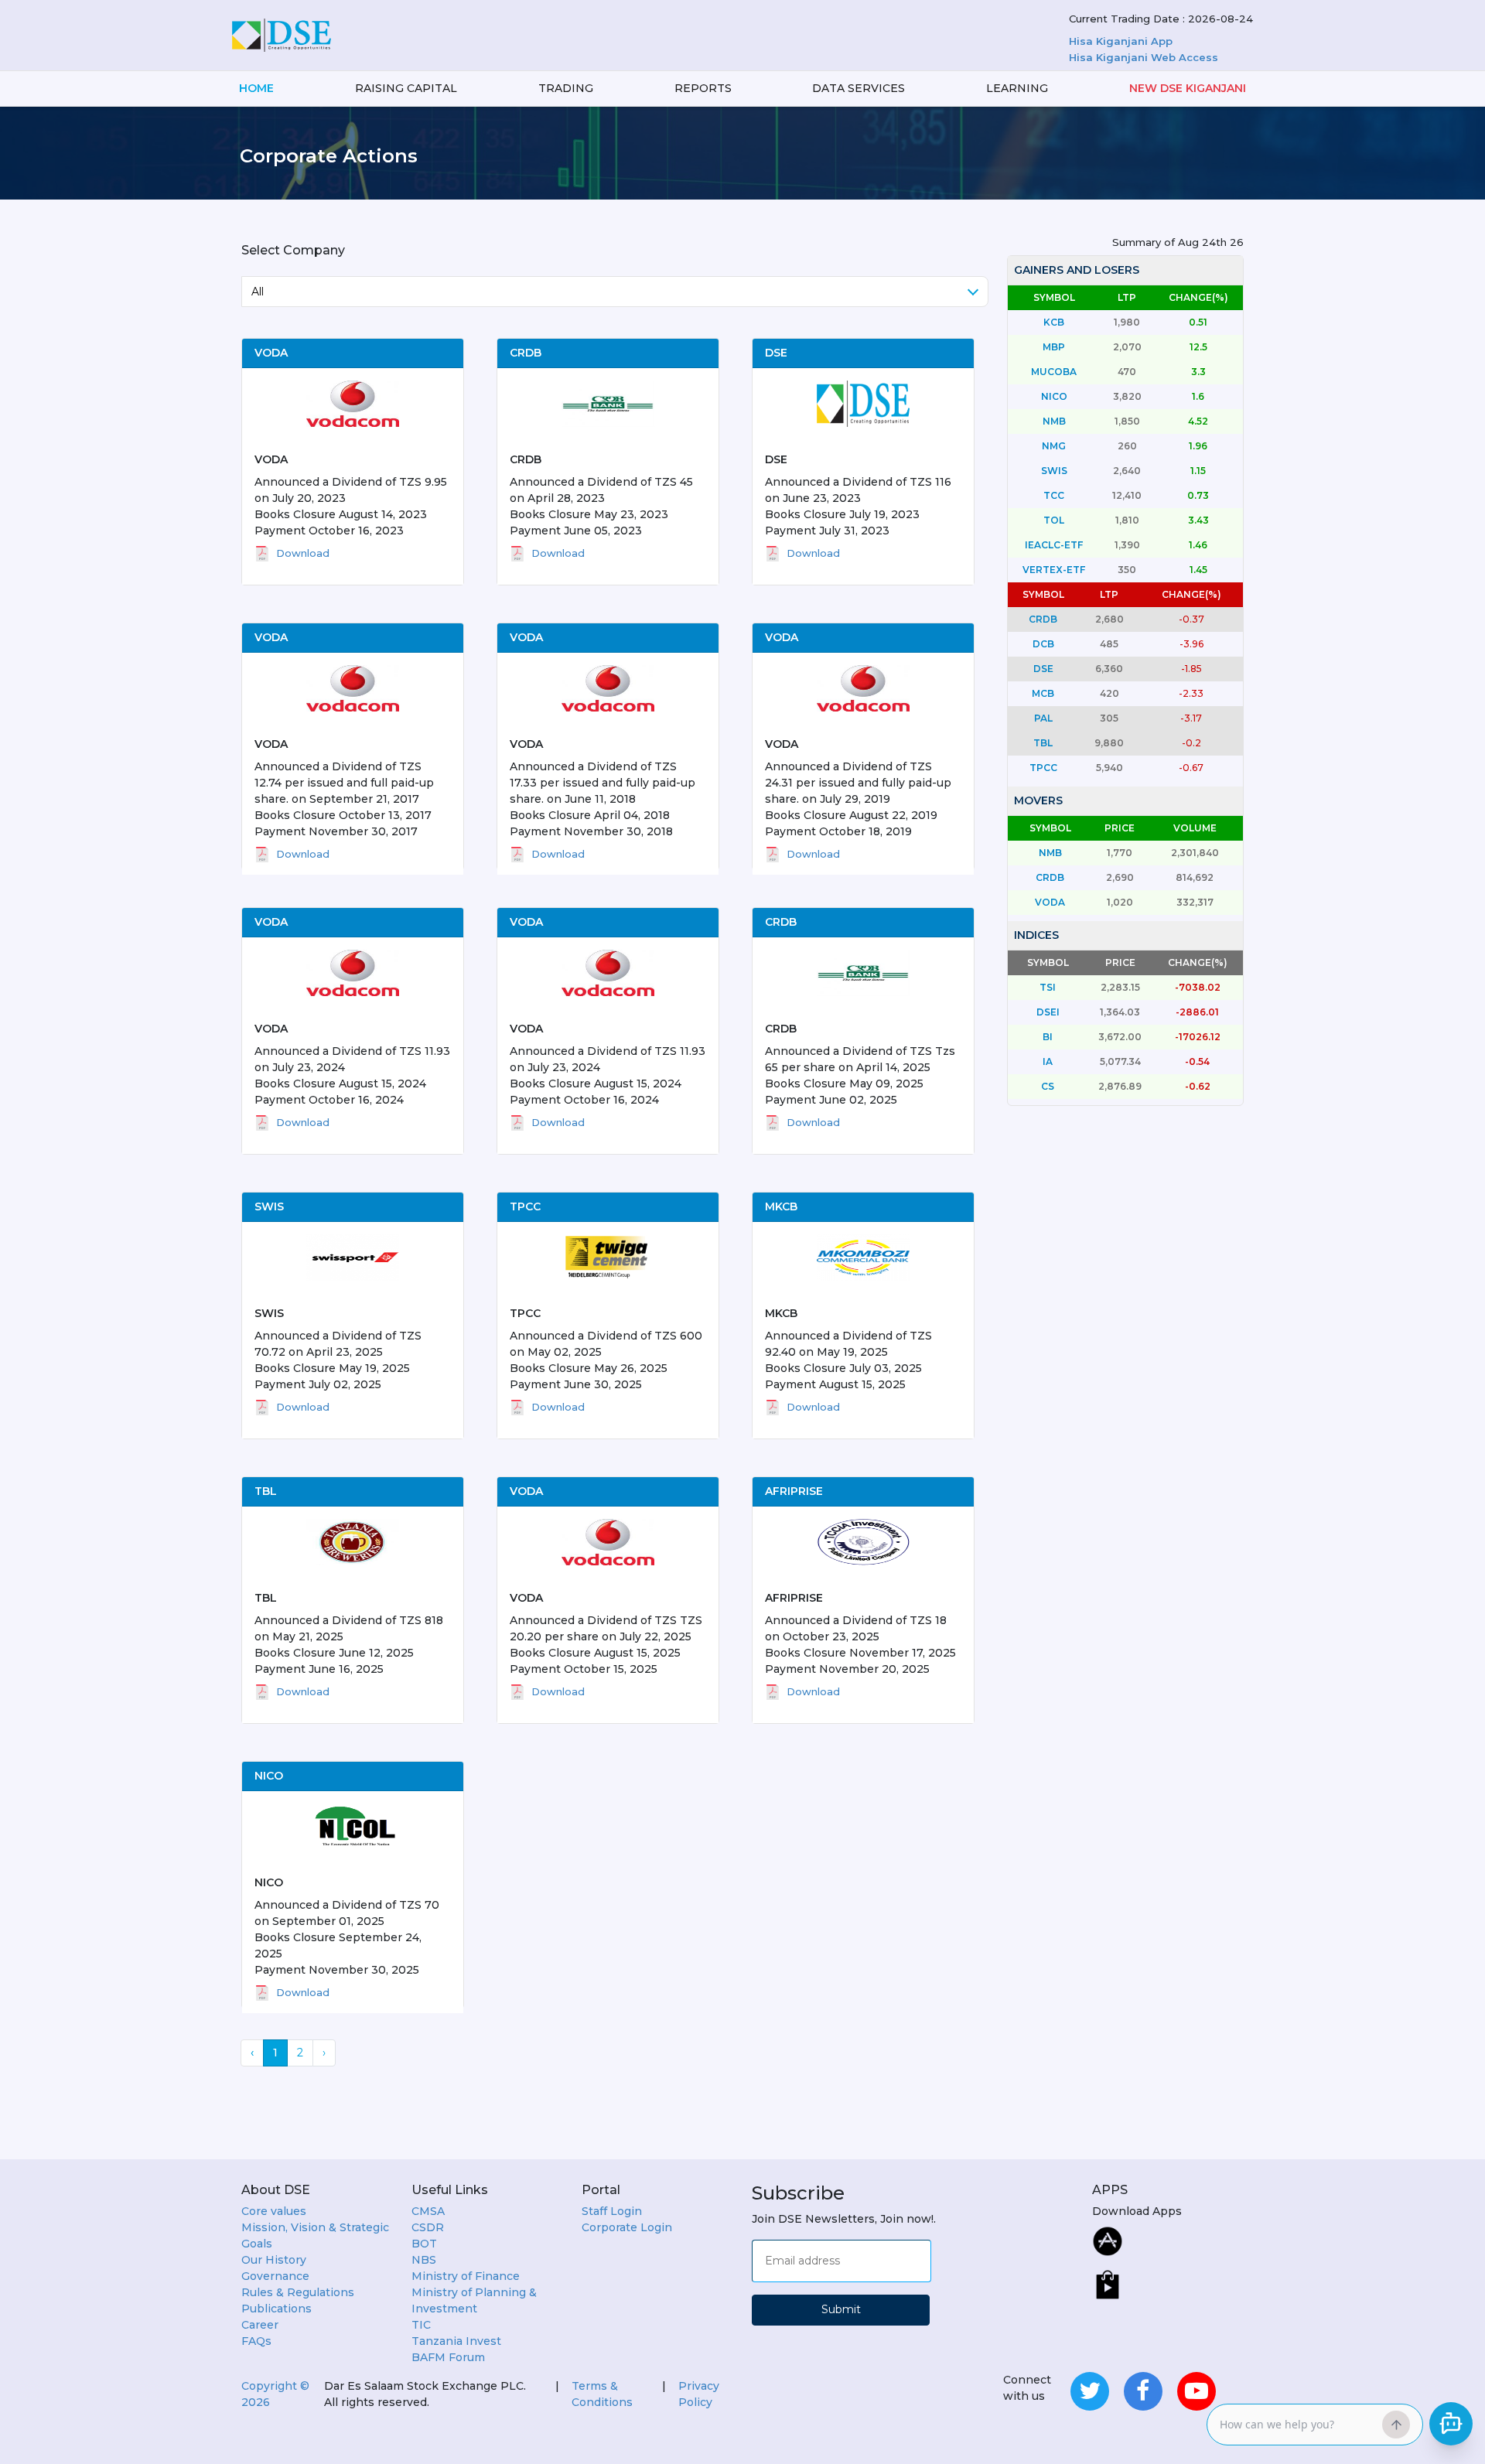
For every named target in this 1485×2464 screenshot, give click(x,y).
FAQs (256, 2341)
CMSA (428, 2211)
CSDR (428, 2227)
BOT (424, 2244)
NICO (269, 1882)
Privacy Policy (699, 2394)
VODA (271, 459)
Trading (566, 88)
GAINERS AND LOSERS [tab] (1077, 270)
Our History (274, 2260)
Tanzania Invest (456, 2341)
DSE (776, 459)
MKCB (781, 1313)
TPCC (525, 1313)
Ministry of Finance (466, 2276)
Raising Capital (406, 88)
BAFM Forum (448, 2357)
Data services (859, 88)
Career (260, 2325)
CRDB (526, 459)
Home (256, 88)
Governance (275, 2276)
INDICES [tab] (1036, 935)
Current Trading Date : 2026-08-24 (1161, 19)
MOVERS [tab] (1038, 800)
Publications (277, 2309)
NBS (424, 2260)
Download (303, 553)
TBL (266, 1598)
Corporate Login (627, 2227)
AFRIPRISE (794, 1598)
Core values (274, 2211)
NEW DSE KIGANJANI (1188, 88)
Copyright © (275, 2394)
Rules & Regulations (298, 2292)
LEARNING (1017, 88)
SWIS (269, 1313)
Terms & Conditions (602, 2394)
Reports (703, 88)
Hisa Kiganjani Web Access (1144, 57)
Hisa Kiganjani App (1121, 41)
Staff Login (612, 2211)
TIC (421, 2325)
